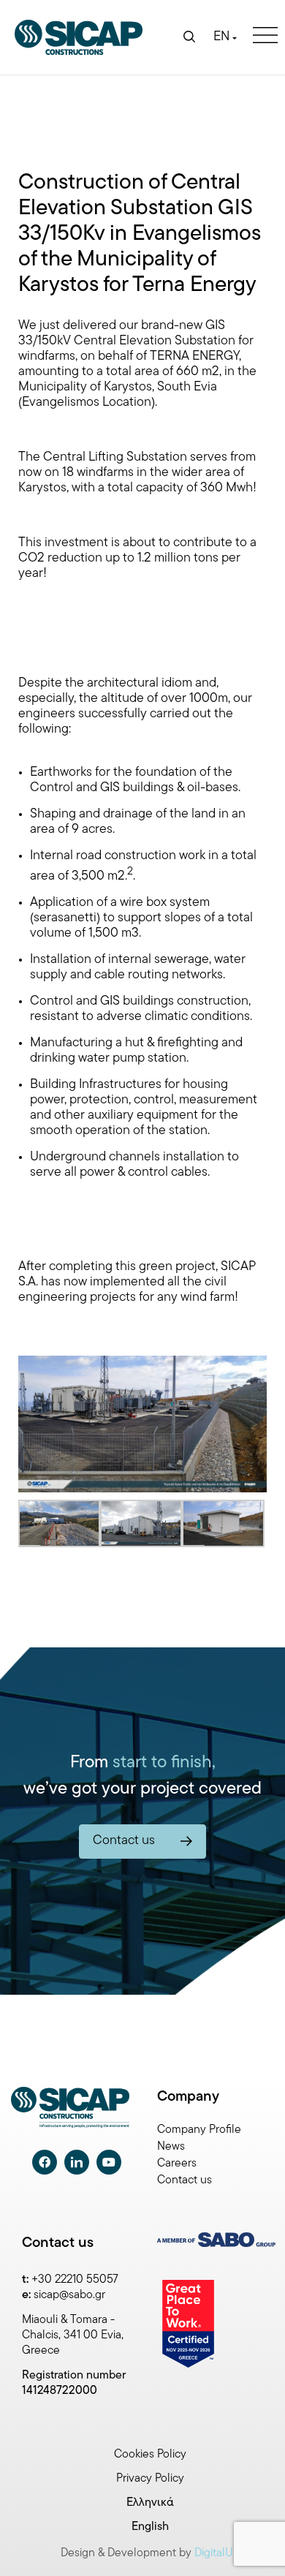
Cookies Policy (150, 2455)
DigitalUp (217, 2553)
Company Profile (199, 2130)
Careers (177, 2164)
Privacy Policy (150, 2479)
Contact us (185, 2180)
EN (221, 37)
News (171, 2147)
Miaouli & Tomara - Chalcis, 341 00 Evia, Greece (73, 2335)
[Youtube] (109, 2162)
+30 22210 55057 (75, 2280)
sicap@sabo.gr (69, 2295)
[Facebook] (45, 2162)
